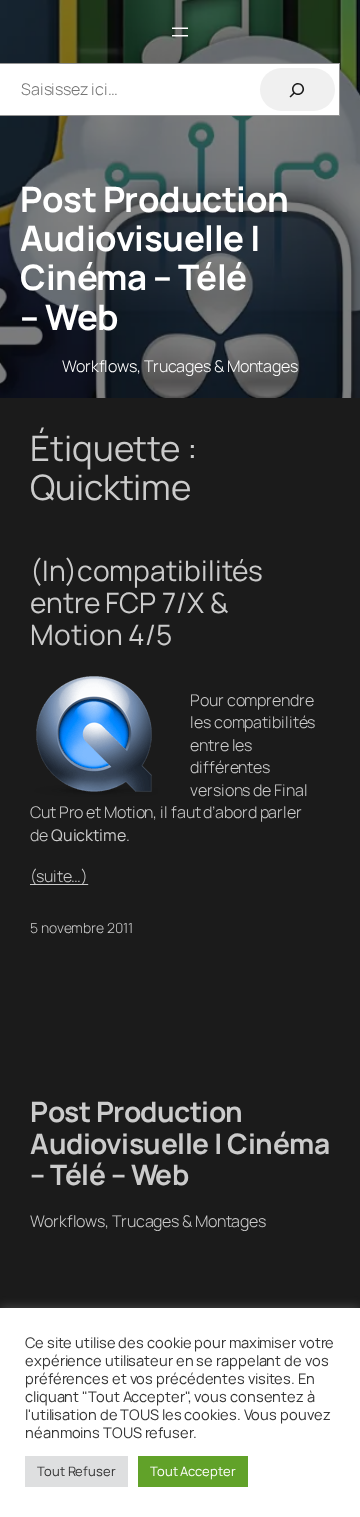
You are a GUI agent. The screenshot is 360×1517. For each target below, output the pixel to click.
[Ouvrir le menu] (180, 32)
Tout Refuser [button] (76, 1471)
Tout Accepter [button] (193, 1471)
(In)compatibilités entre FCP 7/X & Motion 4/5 (146, 602)
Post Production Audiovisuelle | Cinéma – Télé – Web (154, 257)
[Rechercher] (297, 89)
